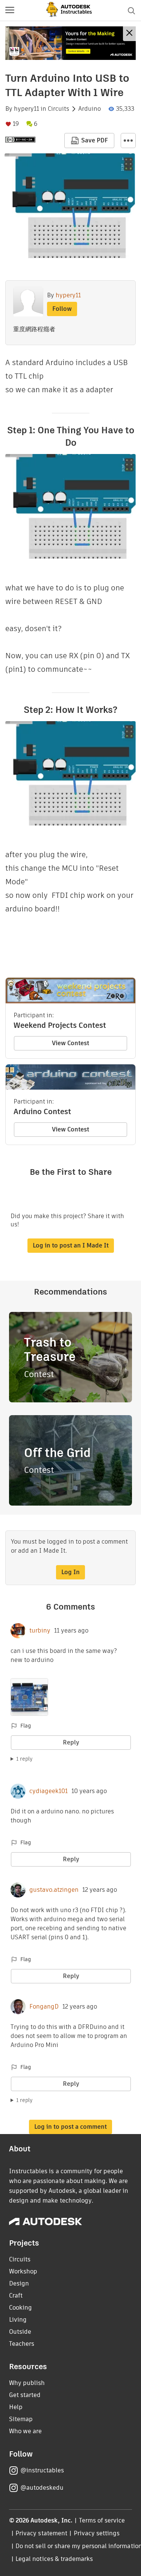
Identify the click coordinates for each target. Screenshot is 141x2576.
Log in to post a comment (70, 2127)
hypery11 (27, 109)
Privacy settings (97, 2533)
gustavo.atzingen (54, 1890)
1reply (24, 1759)
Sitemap (21, 2419)
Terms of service (102, 2520)
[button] (10, 11)
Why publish (27, 2383)
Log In (70, 1572)
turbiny (40, 1631)
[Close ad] (129, 34)
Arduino (89, 109)
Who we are (25, 2431)
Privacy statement (41, 2533)
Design (19, 2283)
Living (18, 2320)
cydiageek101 (49, 1791)
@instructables (42, 2470)
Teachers (22, 2344)
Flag (26, 1726)
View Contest (70, 1043)
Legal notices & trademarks (54, 2559)
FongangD (44, 2007)
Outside (20, 2332)
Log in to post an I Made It (71, 1245)
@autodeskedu (42, 2488)
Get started (25, 2395)
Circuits (58, 109)
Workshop (23, 2271)
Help (16, 2407)
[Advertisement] (70, 43)
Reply (71, 1742)
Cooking (20, 2308)
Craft (16, 2295)
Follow (62, 309)
